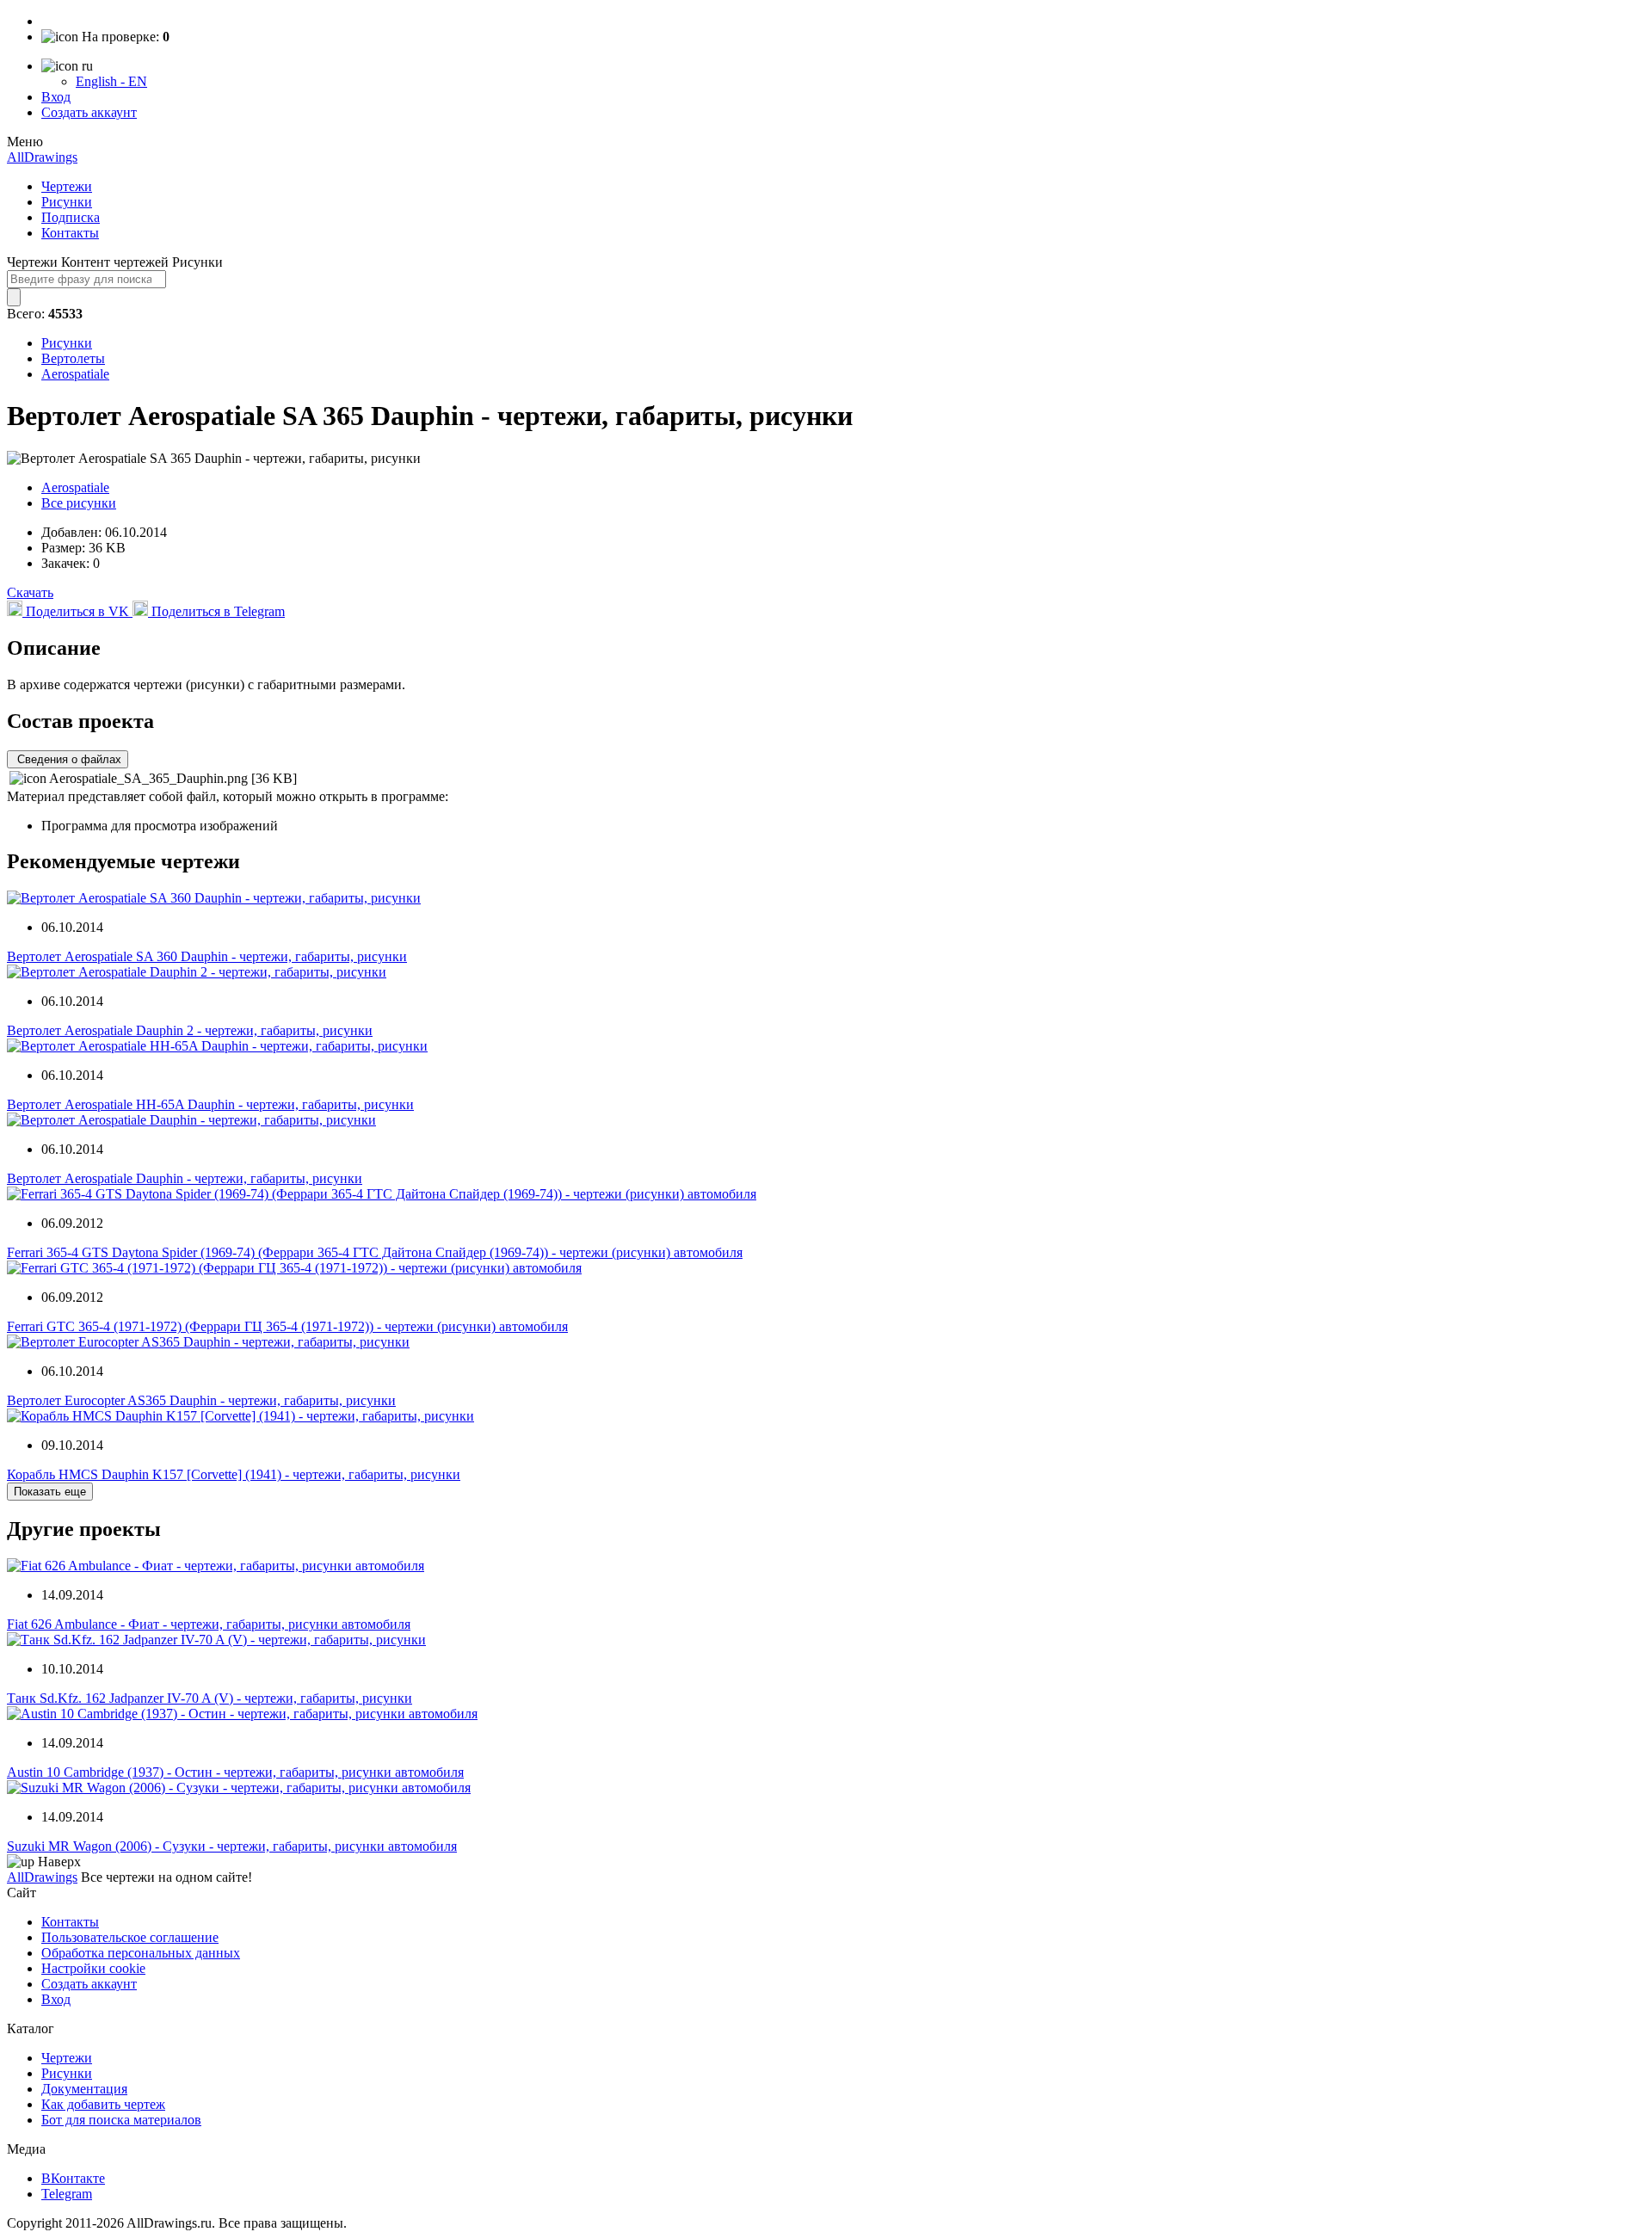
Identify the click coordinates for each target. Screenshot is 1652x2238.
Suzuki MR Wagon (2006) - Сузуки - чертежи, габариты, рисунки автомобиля (232, 1846)
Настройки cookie (93, 1968)
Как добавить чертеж (103, 2104)
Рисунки (67, 202)
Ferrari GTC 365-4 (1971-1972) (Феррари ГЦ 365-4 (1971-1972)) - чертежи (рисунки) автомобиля (287, 1326)
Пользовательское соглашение (130, 1937)
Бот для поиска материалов (121, 2120)
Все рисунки (79, 503)
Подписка (71, 217)
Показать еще (50, 1492)
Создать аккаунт (89, 112)
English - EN (111, 81)
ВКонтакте (73, 2178)
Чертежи (67, 186)
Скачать (30, 592)
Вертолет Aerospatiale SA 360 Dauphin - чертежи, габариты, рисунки (207, 956)
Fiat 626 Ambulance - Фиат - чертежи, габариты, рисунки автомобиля (209, 1624)
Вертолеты (73, 358)
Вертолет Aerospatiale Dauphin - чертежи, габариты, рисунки (185, 1178)
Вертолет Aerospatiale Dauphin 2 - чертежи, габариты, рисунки (190, 1030)
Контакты (70, 233)
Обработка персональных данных (141, 1953)
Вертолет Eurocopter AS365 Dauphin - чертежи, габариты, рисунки (201, 1400)
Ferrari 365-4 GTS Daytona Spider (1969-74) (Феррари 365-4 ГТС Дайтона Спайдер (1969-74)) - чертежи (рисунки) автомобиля (375, 1252)
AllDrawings (42, 157)
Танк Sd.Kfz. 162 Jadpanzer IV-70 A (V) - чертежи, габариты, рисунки (210, 1698)
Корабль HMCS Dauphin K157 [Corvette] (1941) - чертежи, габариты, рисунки (234, 1474)
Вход (56, 97)
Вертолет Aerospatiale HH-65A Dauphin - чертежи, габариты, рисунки (210, 1104)
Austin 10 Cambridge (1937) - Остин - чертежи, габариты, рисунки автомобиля (235, 1772)
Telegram (67, 2194)
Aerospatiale (75, 374)
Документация (84, 2089)
